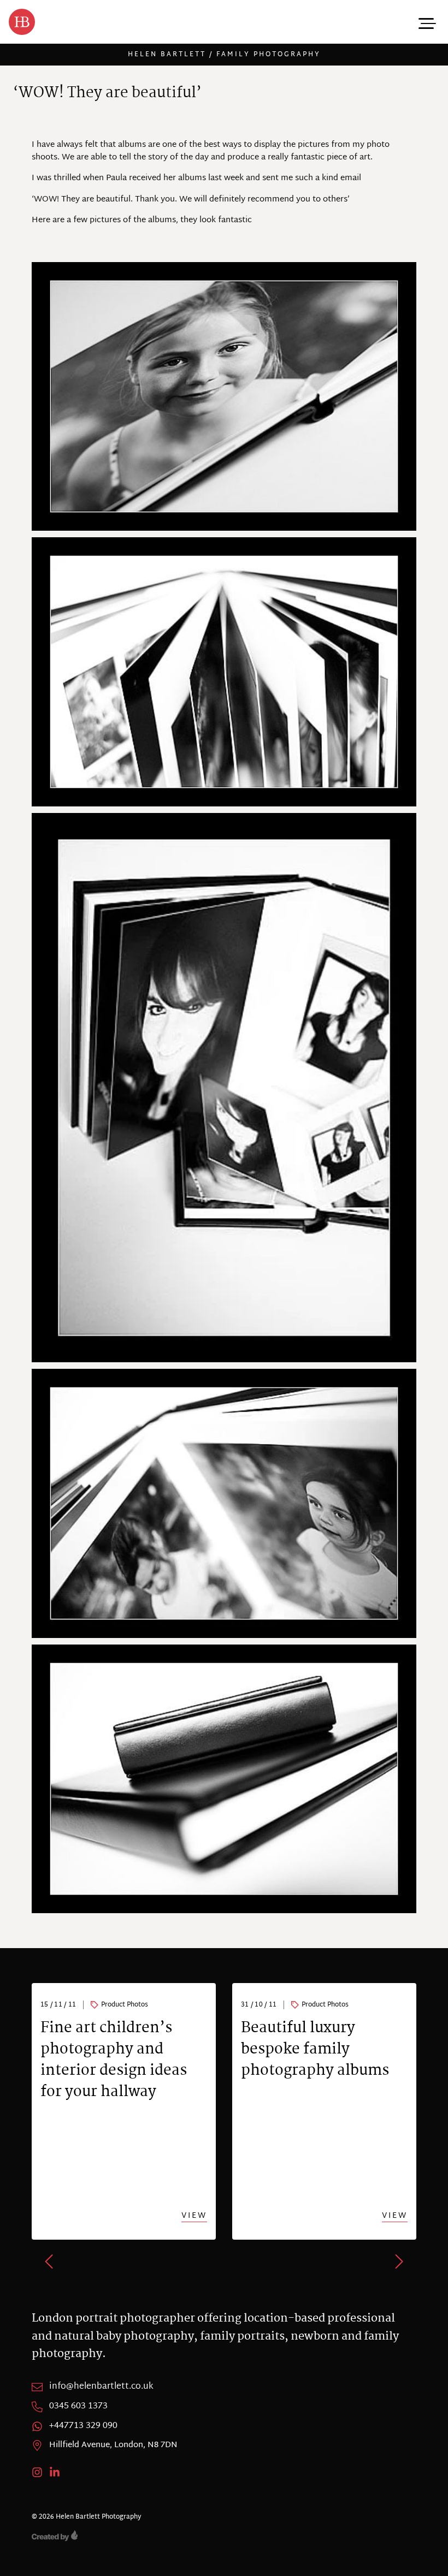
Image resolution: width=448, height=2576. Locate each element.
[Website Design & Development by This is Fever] (224, 2536)
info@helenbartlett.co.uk (101, 2387)
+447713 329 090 (83, 2426)
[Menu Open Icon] (426, 22)
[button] (50, 2262)
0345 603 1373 (78, 2407)
